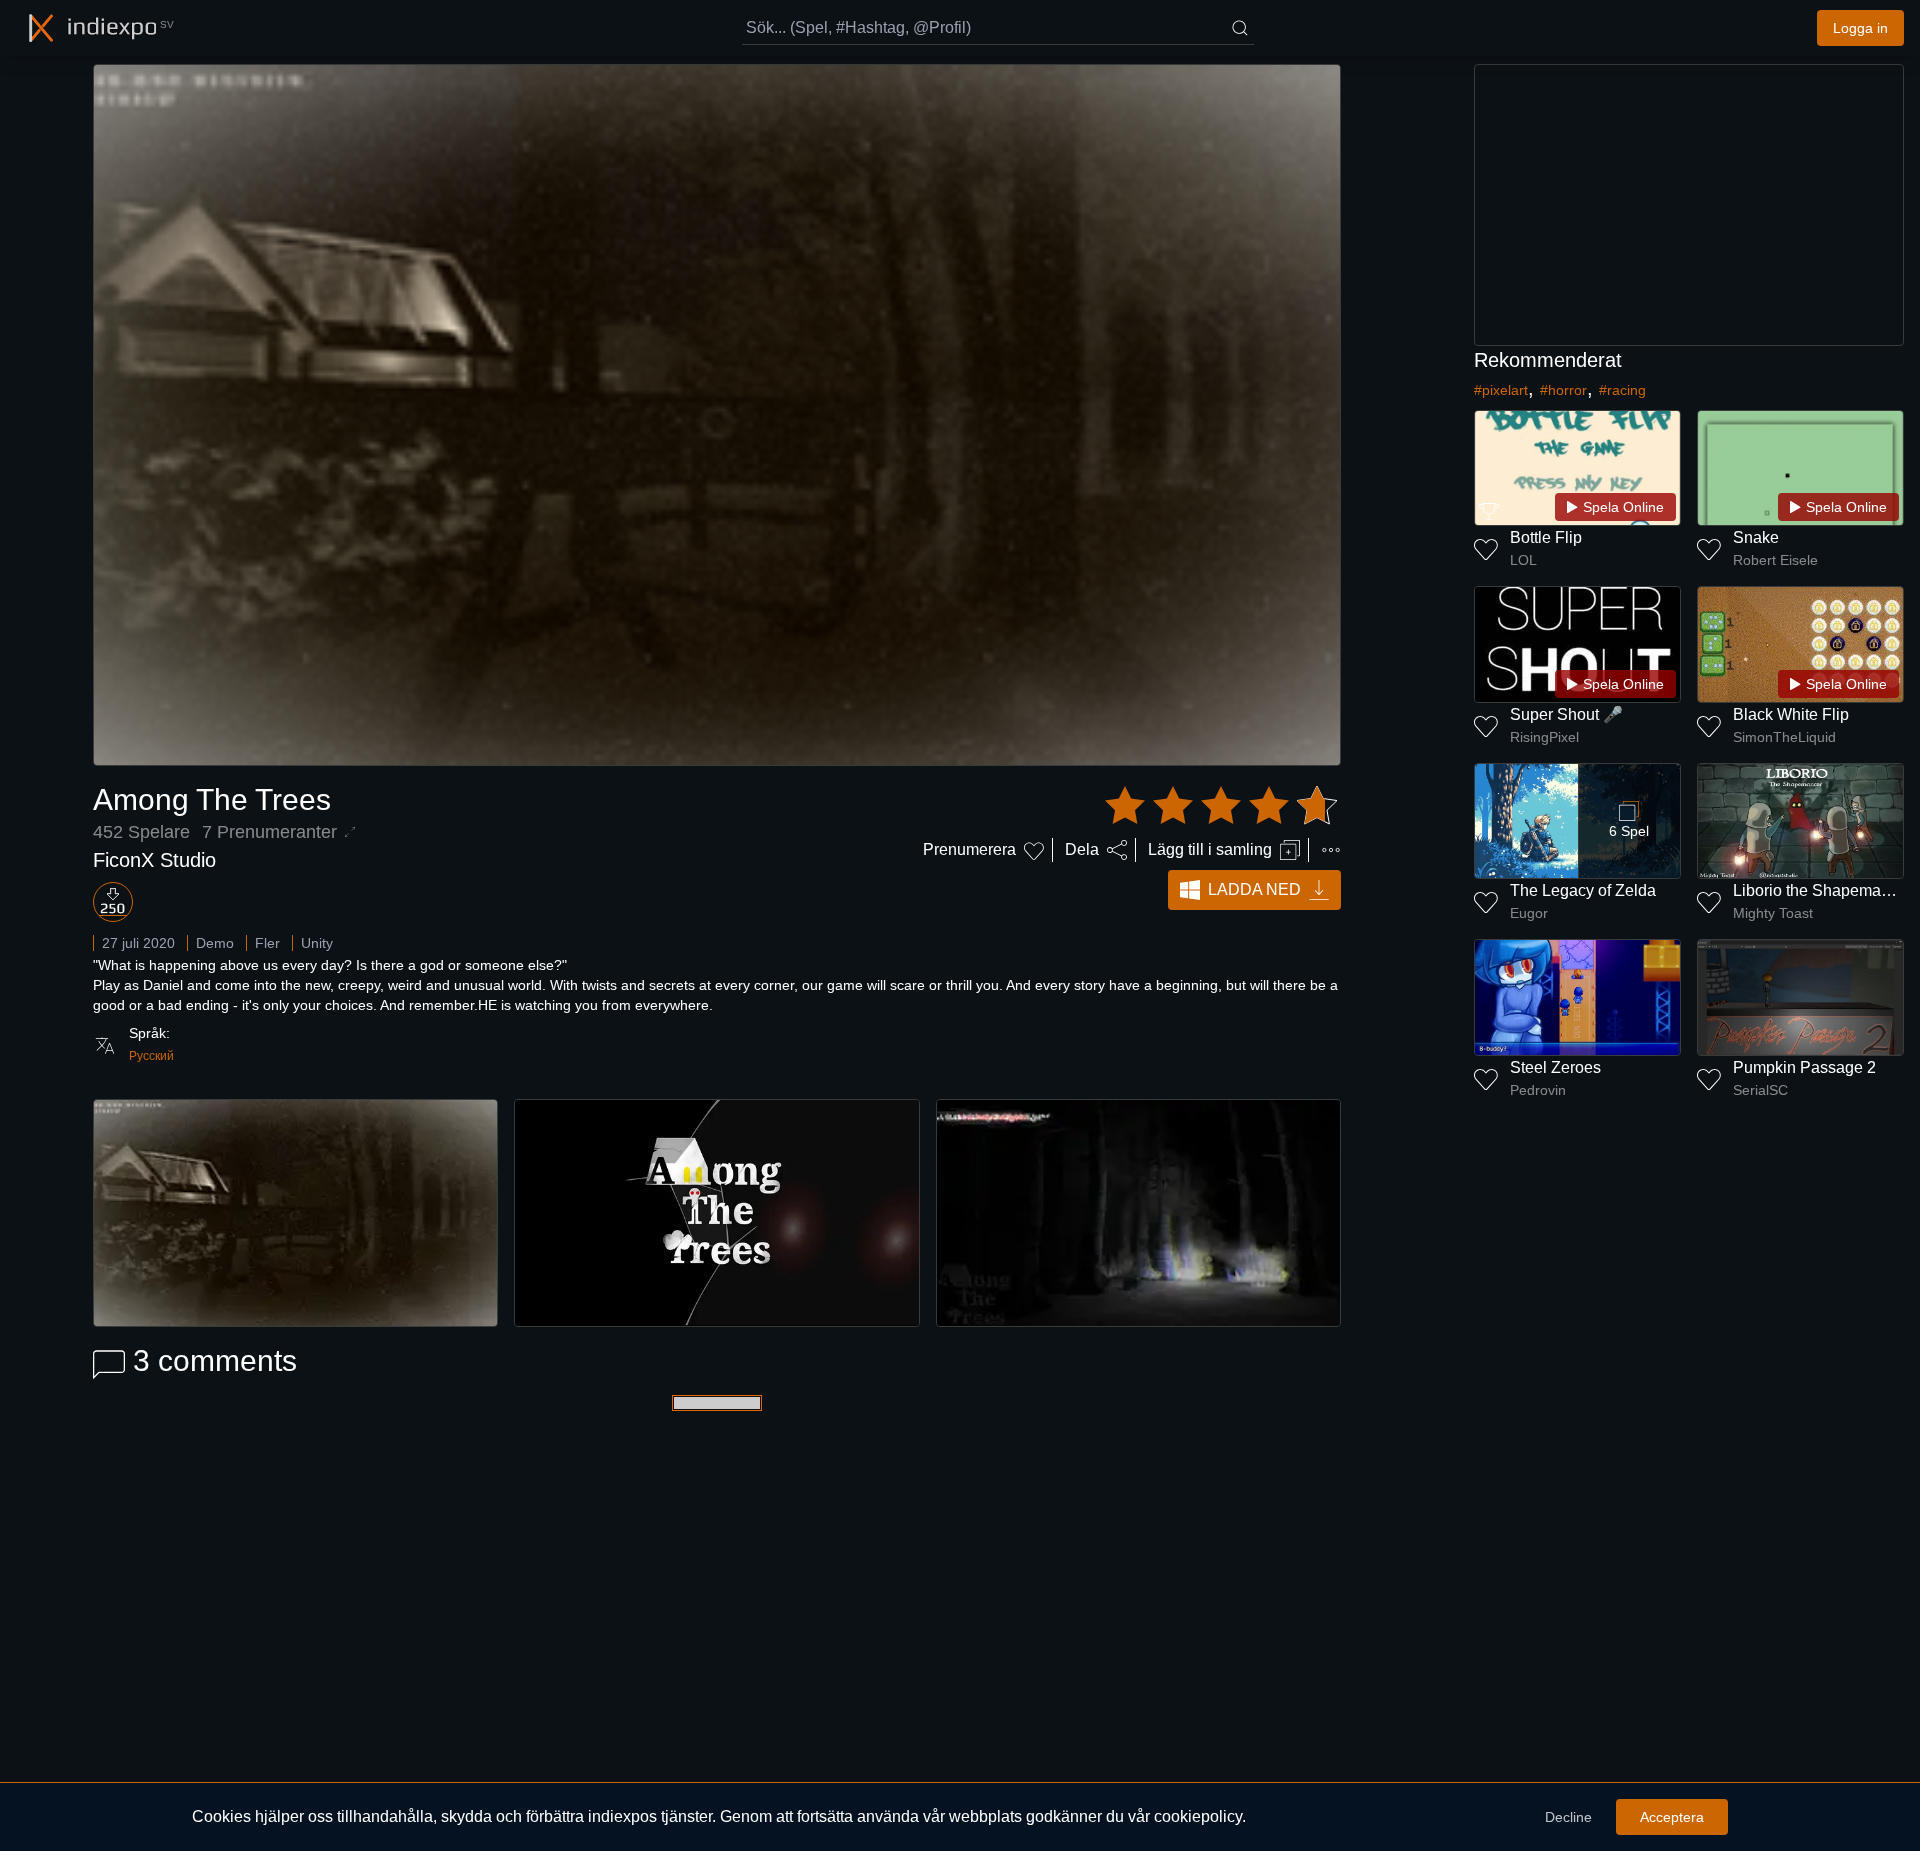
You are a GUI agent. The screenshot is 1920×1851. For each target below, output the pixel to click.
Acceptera (1672, 1817)
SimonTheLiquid (1784, 737)
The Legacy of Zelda (1583, 890)
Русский (151, 1056)
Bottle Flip (1546, 537)
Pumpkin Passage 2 (1804, 1067)
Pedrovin (1538, 1090)
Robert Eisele (1775, 560)
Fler (267, 943)
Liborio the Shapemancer (1822, 890)
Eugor (1529, 913)
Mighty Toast (1773, 913)
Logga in (1860, 28)
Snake (1756, 537)
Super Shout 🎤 (1566, 714)
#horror (1563, 390)
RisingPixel (1544, 737)
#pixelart (1501, 390)
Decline (1568, 1817)
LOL (1523, 560)
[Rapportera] (1331, 850)
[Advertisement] (1689, 205)
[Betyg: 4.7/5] (1221, 806)
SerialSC (1760, 1090)
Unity (317, 943)
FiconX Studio (154, 860)
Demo (215, 943)
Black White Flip (1791, 714)
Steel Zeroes (1555, 1067)
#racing (1622, 390)
